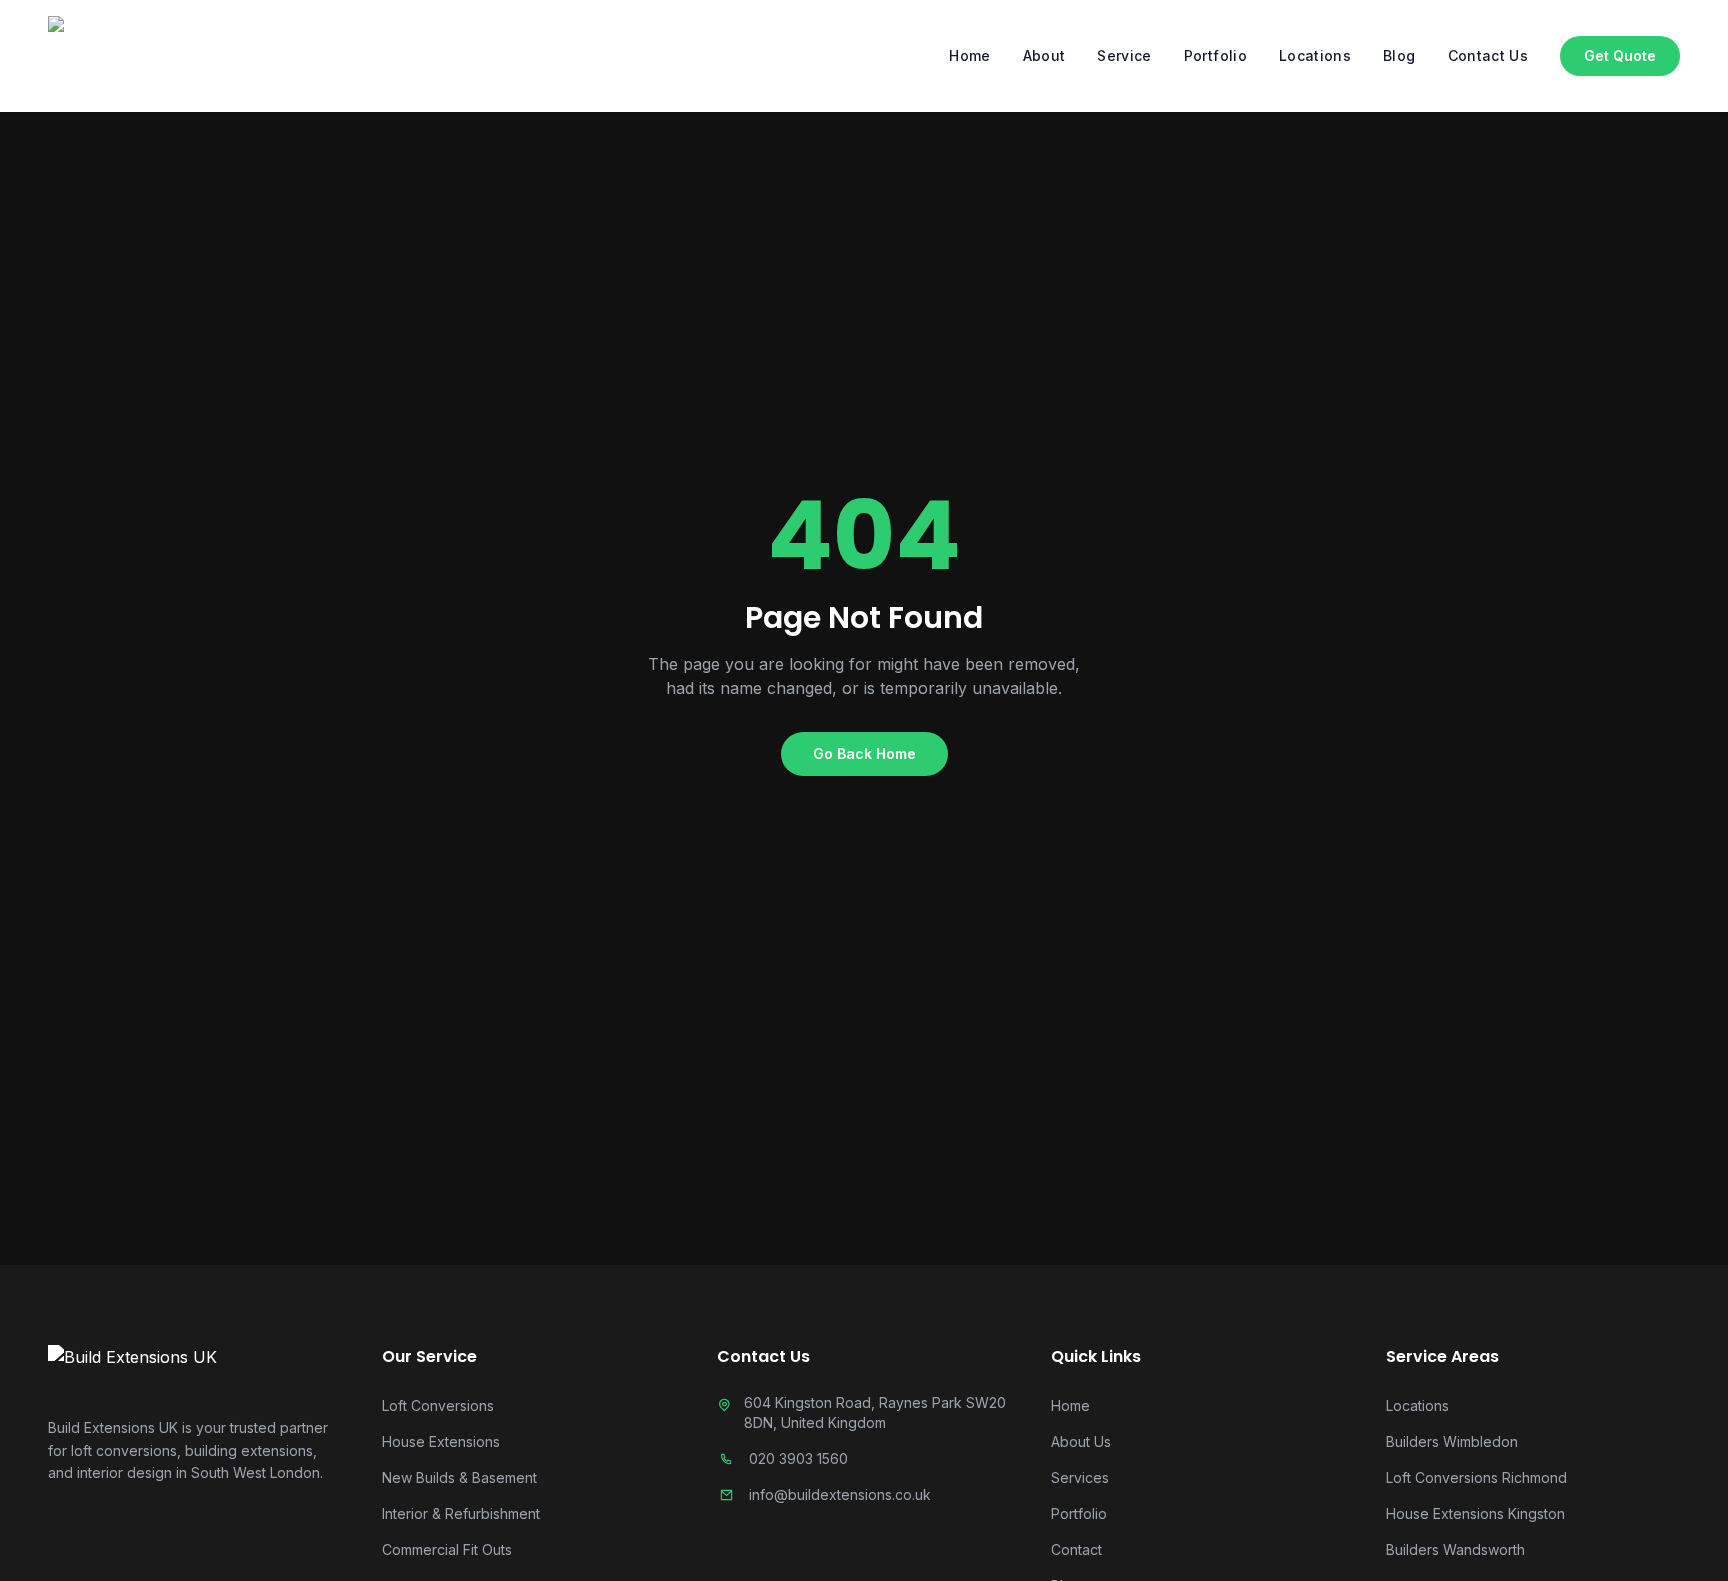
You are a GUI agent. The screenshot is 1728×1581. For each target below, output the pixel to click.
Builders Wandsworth (1455, 1549)
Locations (1315, 55)
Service (1124, 55)
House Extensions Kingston (1475, 1513)
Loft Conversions (438, 1405)
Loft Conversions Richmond (1476, 1477)
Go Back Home (864, 753)
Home (969, 55)
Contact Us (1488, 55)
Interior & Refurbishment (461, 1513)
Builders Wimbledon (1452, 1441)
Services (1080, 1477)
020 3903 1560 (798, 1458)
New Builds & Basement (459, 1477)
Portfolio (1215, 55)
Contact (1076, 1549)
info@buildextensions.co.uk (840, 1494)
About (1044, 55)
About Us (1081, 1441)
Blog (1399, 55)
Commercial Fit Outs (447, 1549)
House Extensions (441, 1441)
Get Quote (1620, 55)
